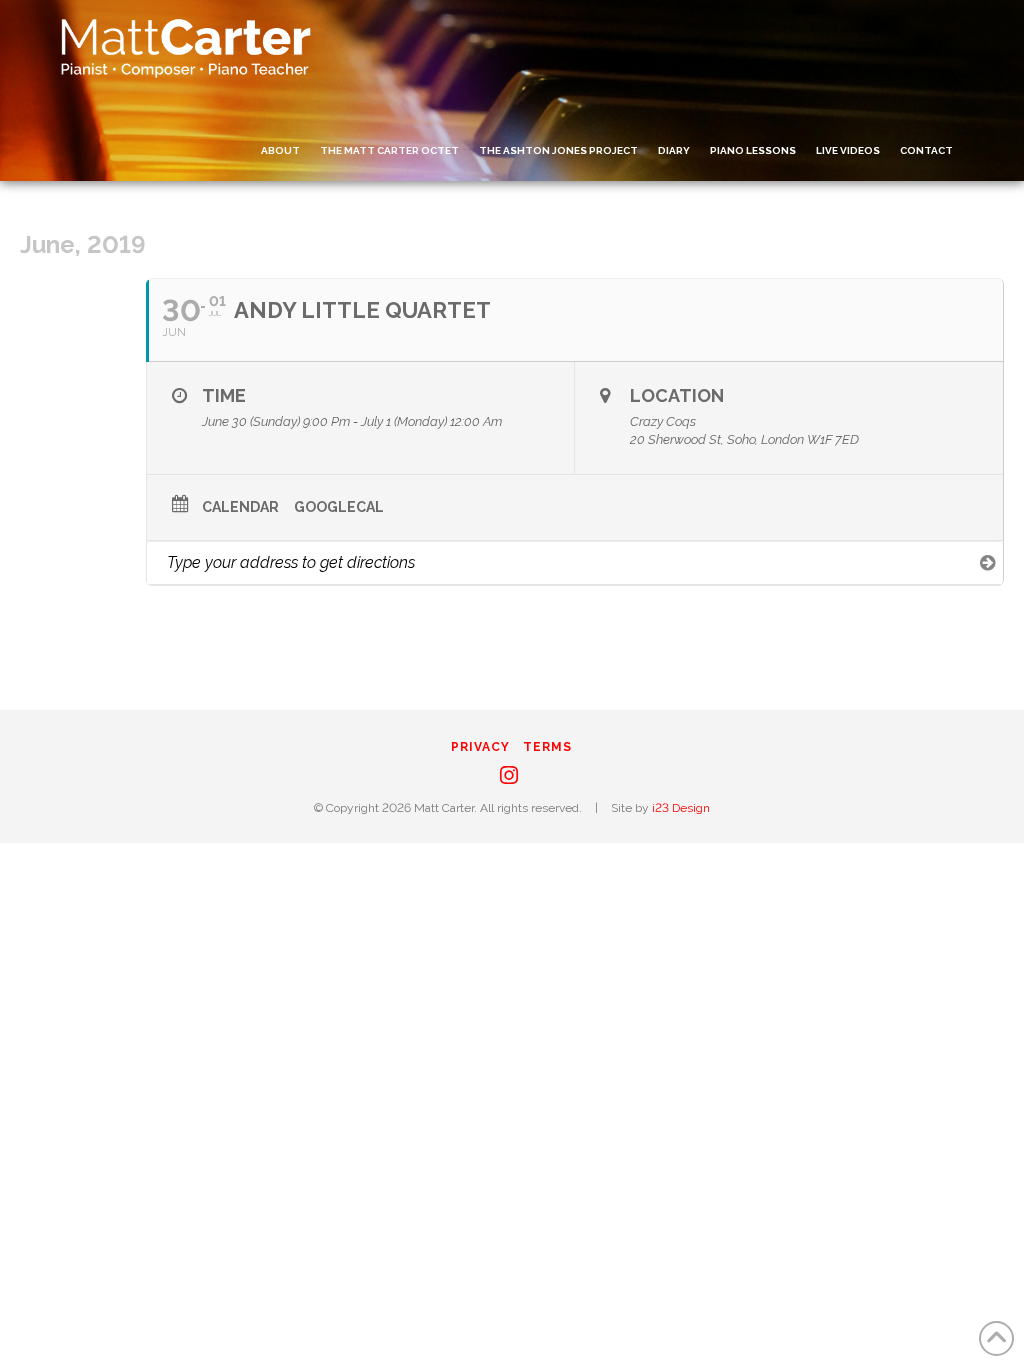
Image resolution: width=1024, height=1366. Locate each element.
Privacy (480, 747)
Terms (547, 747)
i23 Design (681, 808)
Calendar (240, 507)
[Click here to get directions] (987, 562)
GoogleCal (339, 507)
